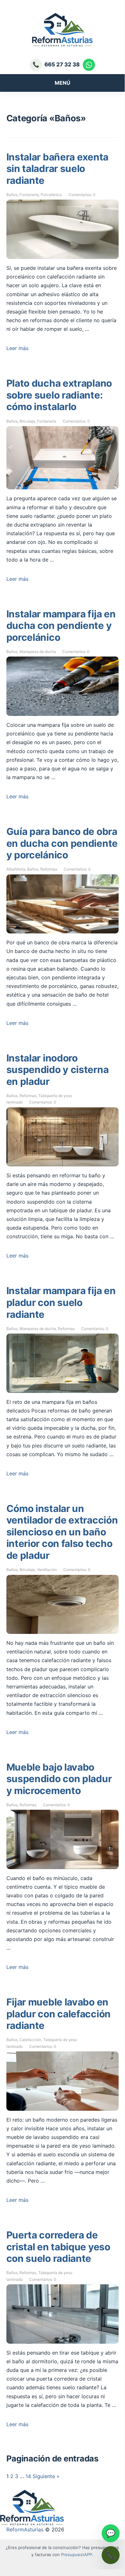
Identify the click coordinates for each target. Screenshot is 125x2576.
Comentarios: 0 (82, 195)
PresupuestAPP (77, 2555)
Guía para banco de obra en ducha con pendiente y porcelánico (62, 843)
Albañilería (16, 869)
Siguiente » (46, 2476)
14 (28, 2476)
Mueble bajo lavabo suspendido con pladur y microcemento (59, 1779)
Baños (12, 195)
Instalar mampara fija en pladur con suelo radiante (61, 1302)
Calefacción (30, 2040)
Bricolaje (27, 421)
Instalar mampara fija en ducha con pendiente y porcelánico (61, 626)
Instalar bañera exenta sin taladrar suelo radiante (57, 169)
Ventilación (47, 1570)
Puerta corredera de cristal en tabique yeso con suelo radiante (58, 2247)
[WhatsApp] (89, 65)
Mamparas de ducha (38, 652)
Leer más (17, 348)
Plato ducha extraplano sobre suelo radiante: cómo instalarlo (59, 395)
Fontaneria (29, 195)
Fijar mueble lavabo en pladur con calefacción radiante (59, 2014)
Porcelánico (51, 195)
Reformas (49, 869)
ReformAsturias (25, 2529)
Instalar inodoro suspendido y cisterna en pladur (58, 1070)
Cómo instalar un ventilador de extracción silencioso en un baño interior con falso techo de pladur (62, 1532)
